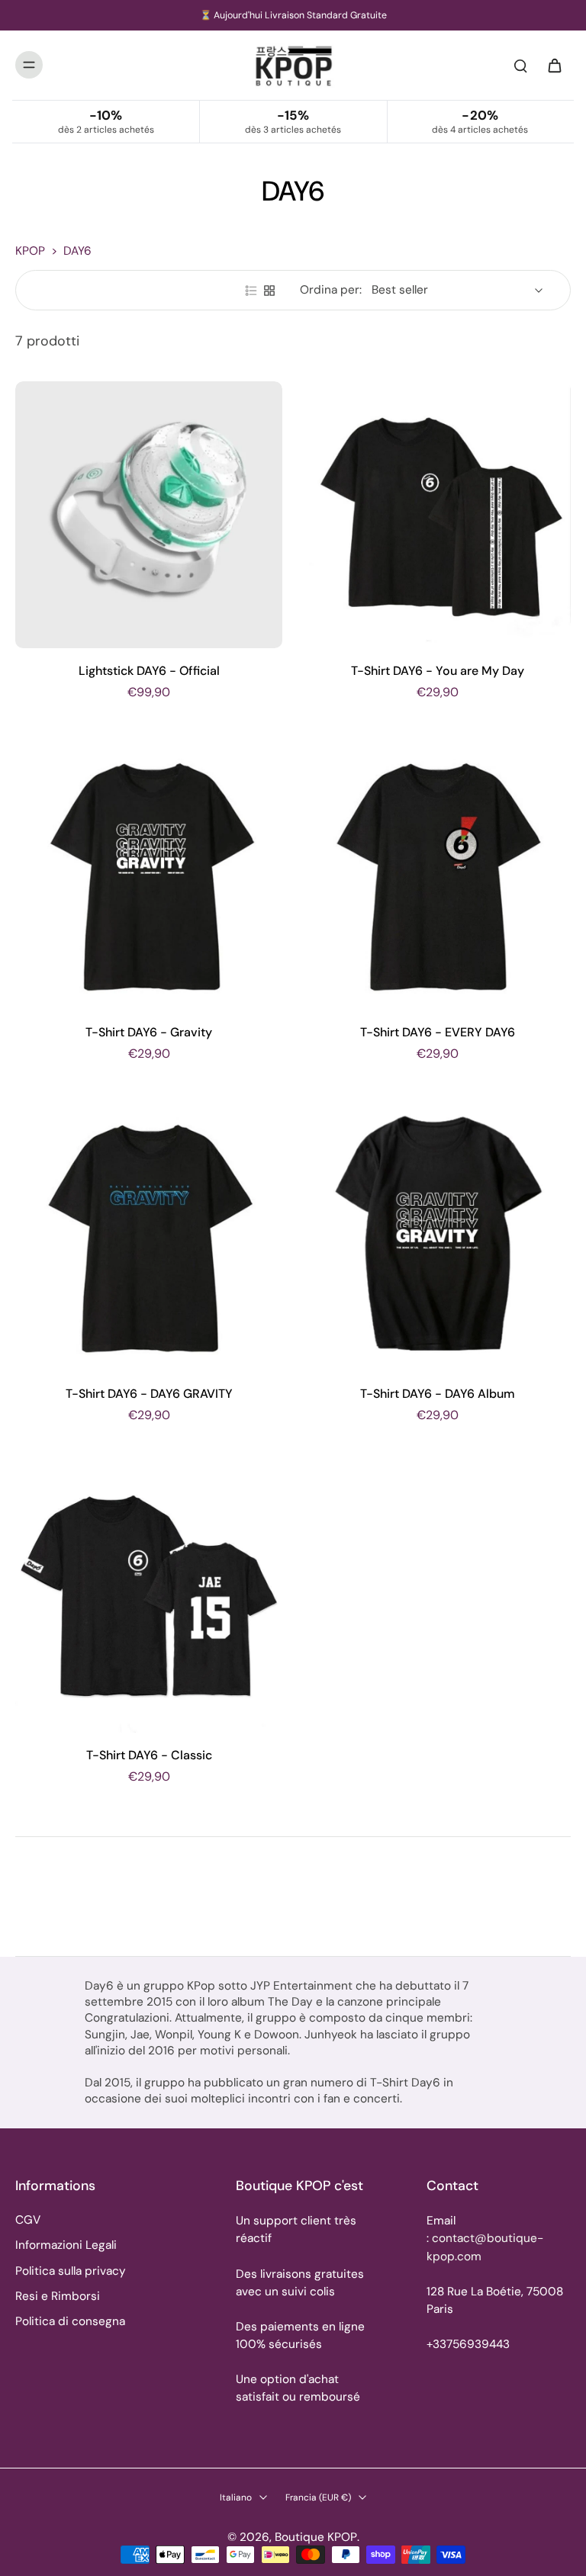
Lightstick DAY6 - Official (149, 671)
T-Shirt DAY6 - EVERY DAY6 (438, 1032)
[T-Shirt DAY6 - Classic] (149, 1599)
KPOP (30, 251)
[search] (520, 65)
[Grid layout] (269, 291)
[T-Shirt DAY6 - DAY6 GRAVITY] (149, 1238)
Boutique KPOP (316, 2537)
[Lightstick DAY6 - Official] (149, 515)
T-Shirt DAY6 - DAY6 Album (438, 1394)
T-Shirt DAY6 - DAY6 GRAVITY (149, 1394)
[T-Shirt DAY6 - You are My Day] (437, 515)
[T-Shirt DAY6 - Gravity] (149, 876)
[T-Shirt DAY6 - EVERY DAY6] (437, 876)
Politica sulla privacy (71, 2271)
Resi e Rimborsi (58, 2296)
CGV (28, 2220)
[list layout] (251, 291)
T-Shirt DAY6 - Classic (149, 1755)
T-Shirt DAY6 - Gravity (149, 1032)
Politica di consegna (70, 2321)
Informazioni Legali (66, 2245)
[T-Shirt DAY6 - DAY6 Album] (437, 1238)
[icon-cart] (554, 65)
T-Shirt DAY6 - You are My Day (438, 671)
